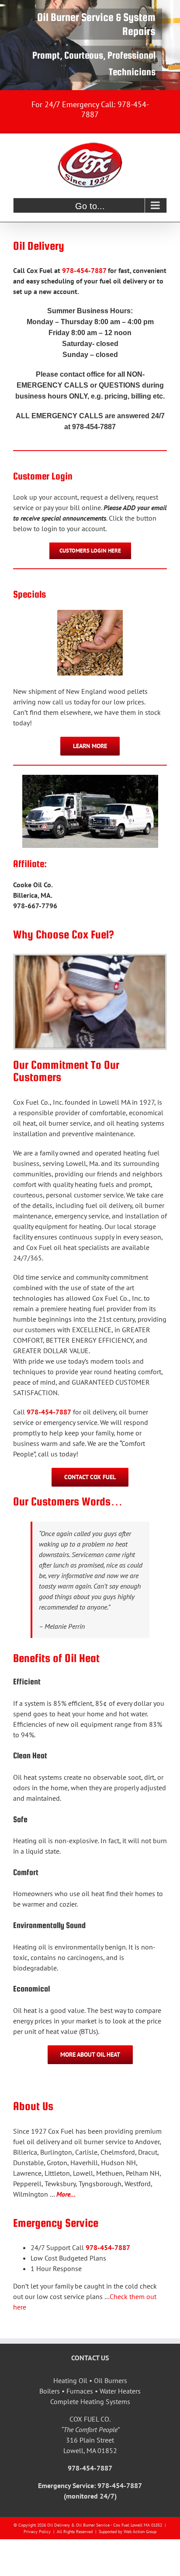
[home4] (90, 45)
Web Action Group (140, 2532)
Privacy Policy (37, 2532)
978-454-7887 (84, 270)
